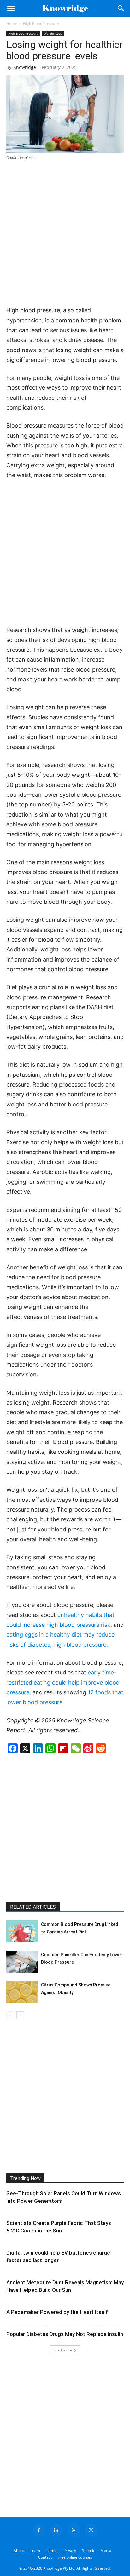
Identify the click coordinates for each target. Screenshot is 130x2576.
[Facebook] (39, 2530)
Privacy (70, 2551)
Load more (63, 2350)
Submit (88, 2551)
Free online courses (75, 2557)
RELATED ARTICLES (33, 1907)
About (19, 2551)
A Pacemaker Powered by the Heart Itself (57, 2312)
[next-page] (20, 2015)
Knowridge (25, 67)
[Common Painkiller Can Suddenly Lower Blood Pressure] (22, 1962)
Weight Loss (53, 33)
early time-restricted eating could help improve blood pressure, (63, 1682)
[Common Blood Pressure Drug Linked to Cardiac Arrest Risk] (22, 1931)
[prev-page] (10, 2015)
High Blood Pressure (41, 24)
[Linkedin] (56, 2530)
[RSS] (74, 2530)
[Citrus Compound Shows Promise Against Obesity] (22, 1992)
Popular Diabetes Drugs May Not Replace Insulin (65, 2334)
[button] (11, 9)
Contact (45, 2557)
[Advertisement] (65, 234)
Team (35, 2551)
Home (12, 24)
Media (106, 2551)
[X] (91, 2530)
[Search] (121, 9)
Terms (52, 2551)
